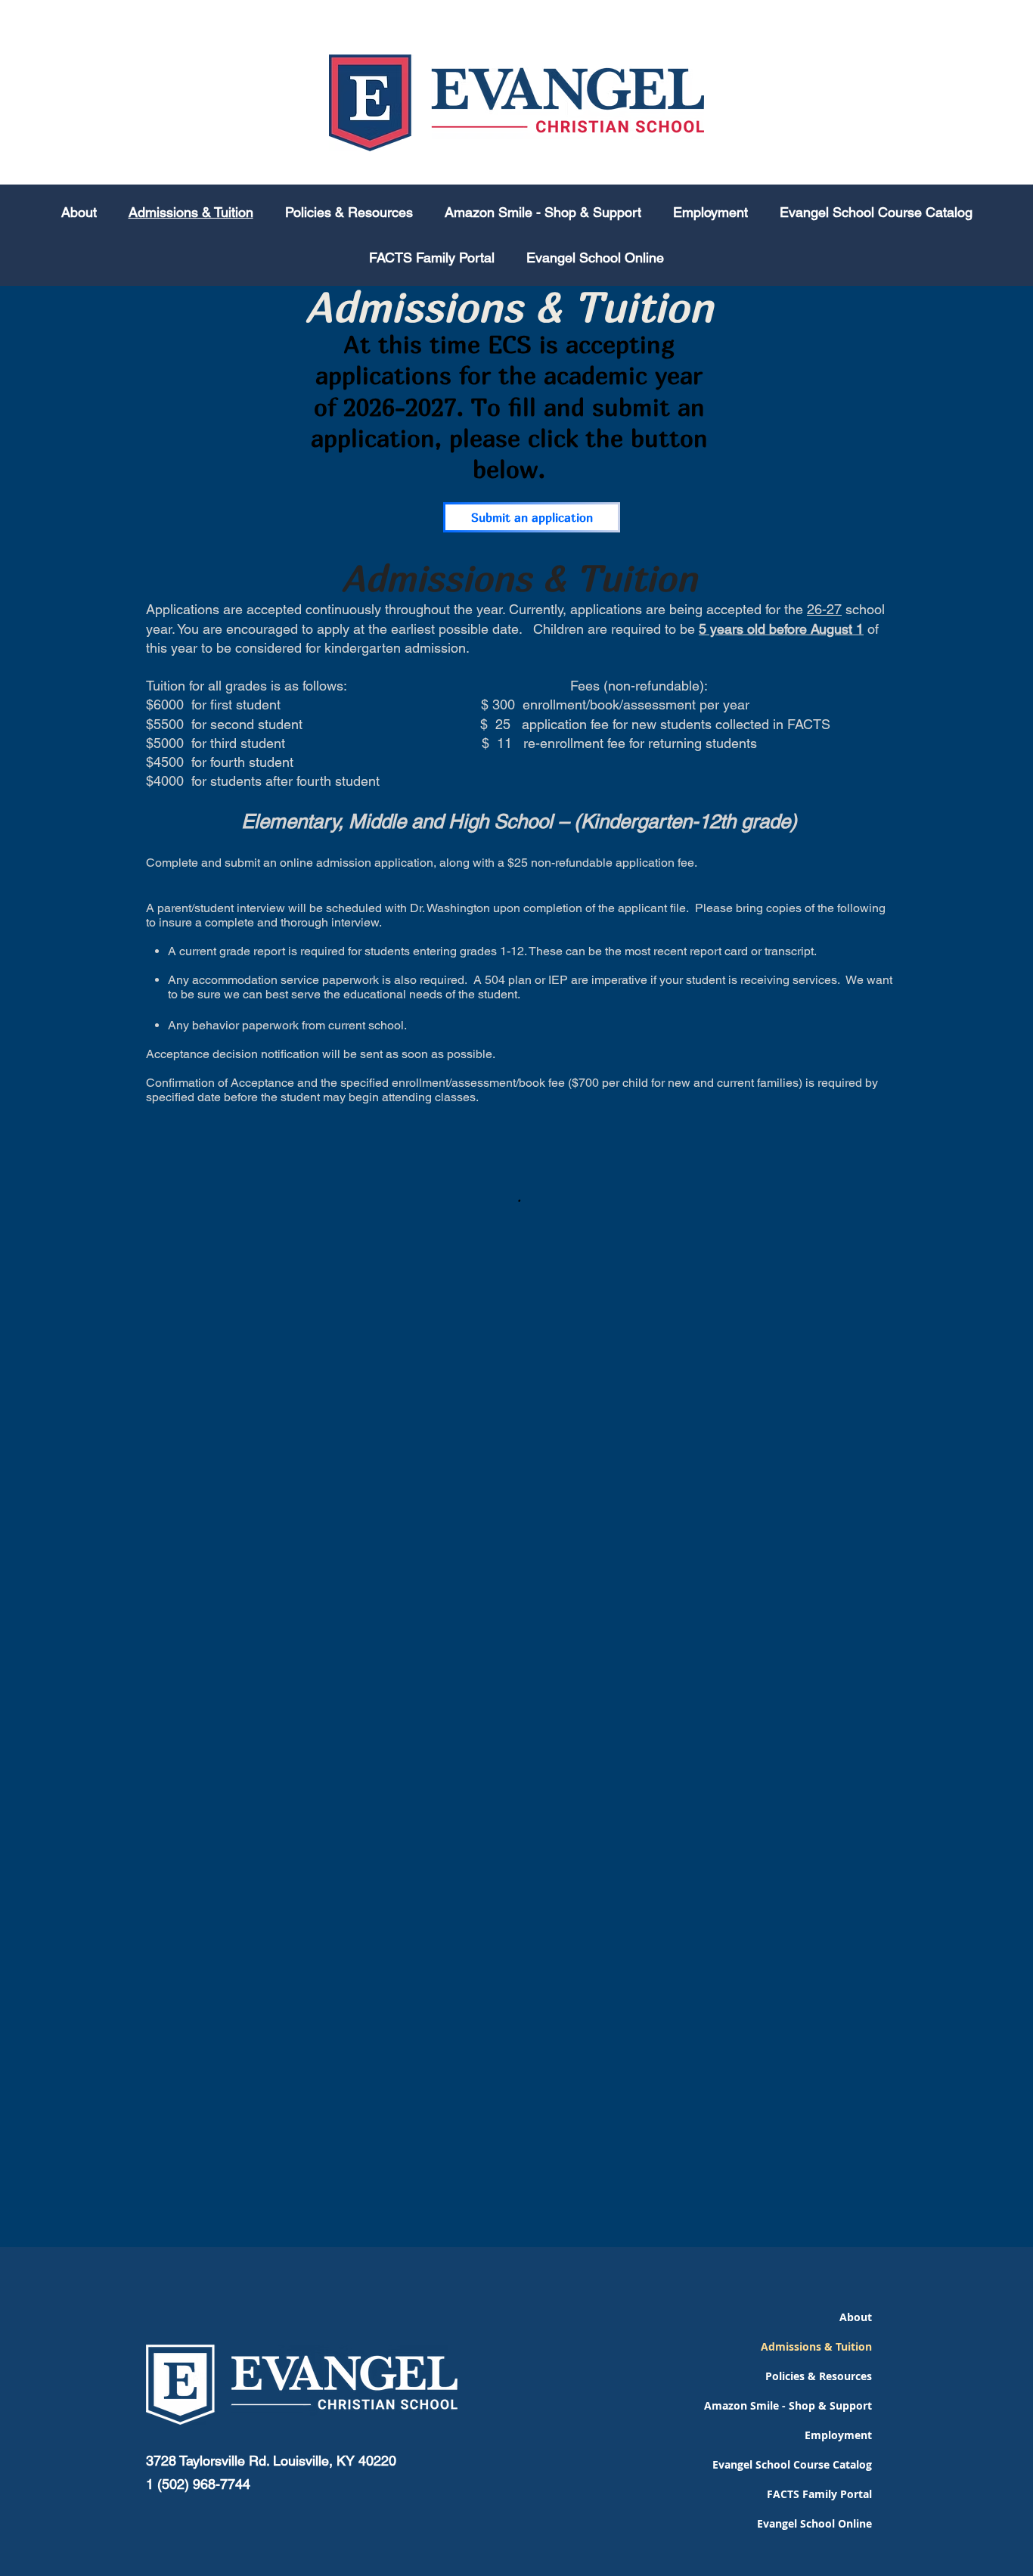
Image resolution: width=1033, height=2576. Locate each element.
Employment (838, 2435)
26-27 (824, 609)
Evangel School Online (814, 2523)
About (856, 2317)
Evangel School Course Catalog (810, 2464)
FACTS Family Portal (819, 2494)
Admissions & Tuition (816, 2346)
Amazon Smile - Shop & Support (810, 2405)
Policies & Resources (819, 2376)
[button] (349, 213)
